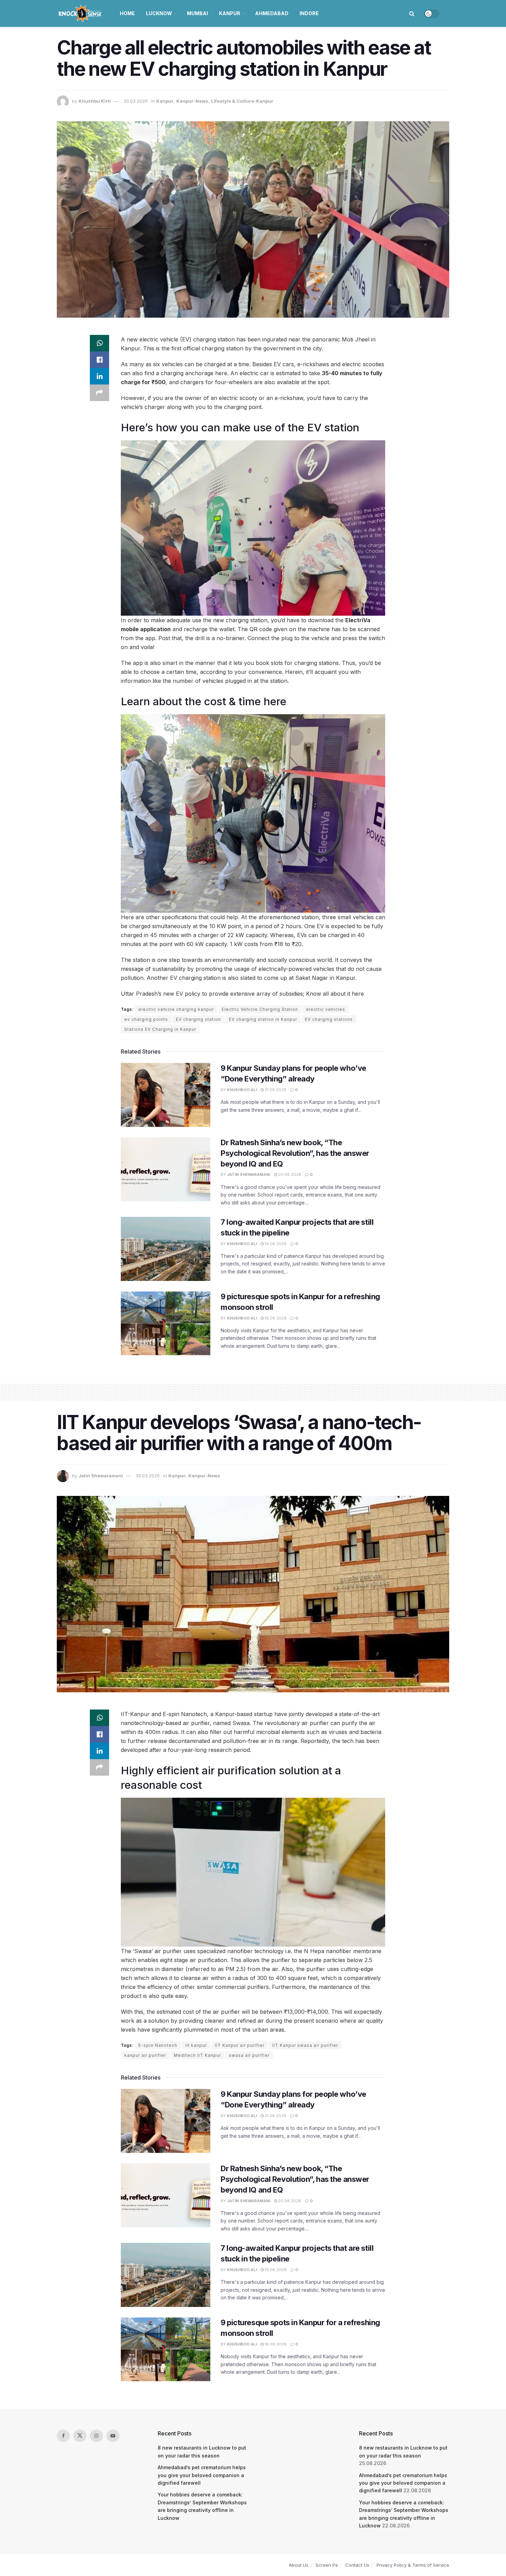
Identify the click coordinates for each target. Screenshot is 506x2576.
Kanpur (230, 13)
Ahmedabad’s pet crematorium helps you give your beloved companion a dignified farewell (202, 2475)
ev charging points (146, 1019)
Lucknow (159, 13)
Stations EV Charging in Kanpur (160, 1029)
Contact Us (357, 2565)
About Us (299, 2565)
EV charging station (198, 1019)
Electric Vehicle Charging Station (260, 1009)
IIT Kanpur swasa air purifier (305, 2045)
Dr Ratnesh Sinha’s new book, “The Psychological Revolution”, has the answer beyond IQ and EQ (295, 1153)
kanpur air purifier (145, 2055)
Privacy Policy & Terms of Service (413, 2565)
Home (127, 13)
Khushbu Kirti (95, 101)
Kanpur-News (192, 101)
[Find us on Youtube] (113, 2436)
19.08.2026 (275, 1244)
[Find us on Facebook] (63, 2436)
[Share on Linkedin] (99, 376)
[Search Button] (412, 13)
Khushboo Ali (242, 1090)
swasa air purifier (249, 2055)
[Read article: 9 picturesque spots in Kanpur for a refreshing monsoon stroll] (166, 1323)
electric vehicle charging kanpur (176, 1009)
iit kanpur (196, 2045)
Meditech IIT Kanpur (197, 2055)
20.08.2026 (289, 1174)
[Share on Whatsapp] (99, 343)
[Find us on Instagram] (96, 2436)
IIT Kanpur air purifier (240, 2045)
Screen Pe (327, 2565)
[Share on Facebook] (99, 360)
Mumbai (197, 13)
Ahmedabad (272, 13)
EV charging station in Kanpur (263, 1019)
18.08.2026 (275, 1318)
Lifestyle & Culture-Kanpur (242, 101)
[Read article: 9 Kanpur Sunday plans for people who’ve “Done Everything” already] (166, 1095)
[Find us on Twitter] (80, 2436)
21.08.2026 (275, 1090)
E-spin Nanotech (158, 2045)
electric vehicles (326, 1009)
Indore (309, 13)
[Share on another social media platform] (99, 393)
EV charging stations (329, 1019)
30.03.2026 (136, 101)
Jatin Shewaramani (249, 1174)
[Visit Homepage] (81, 13)
